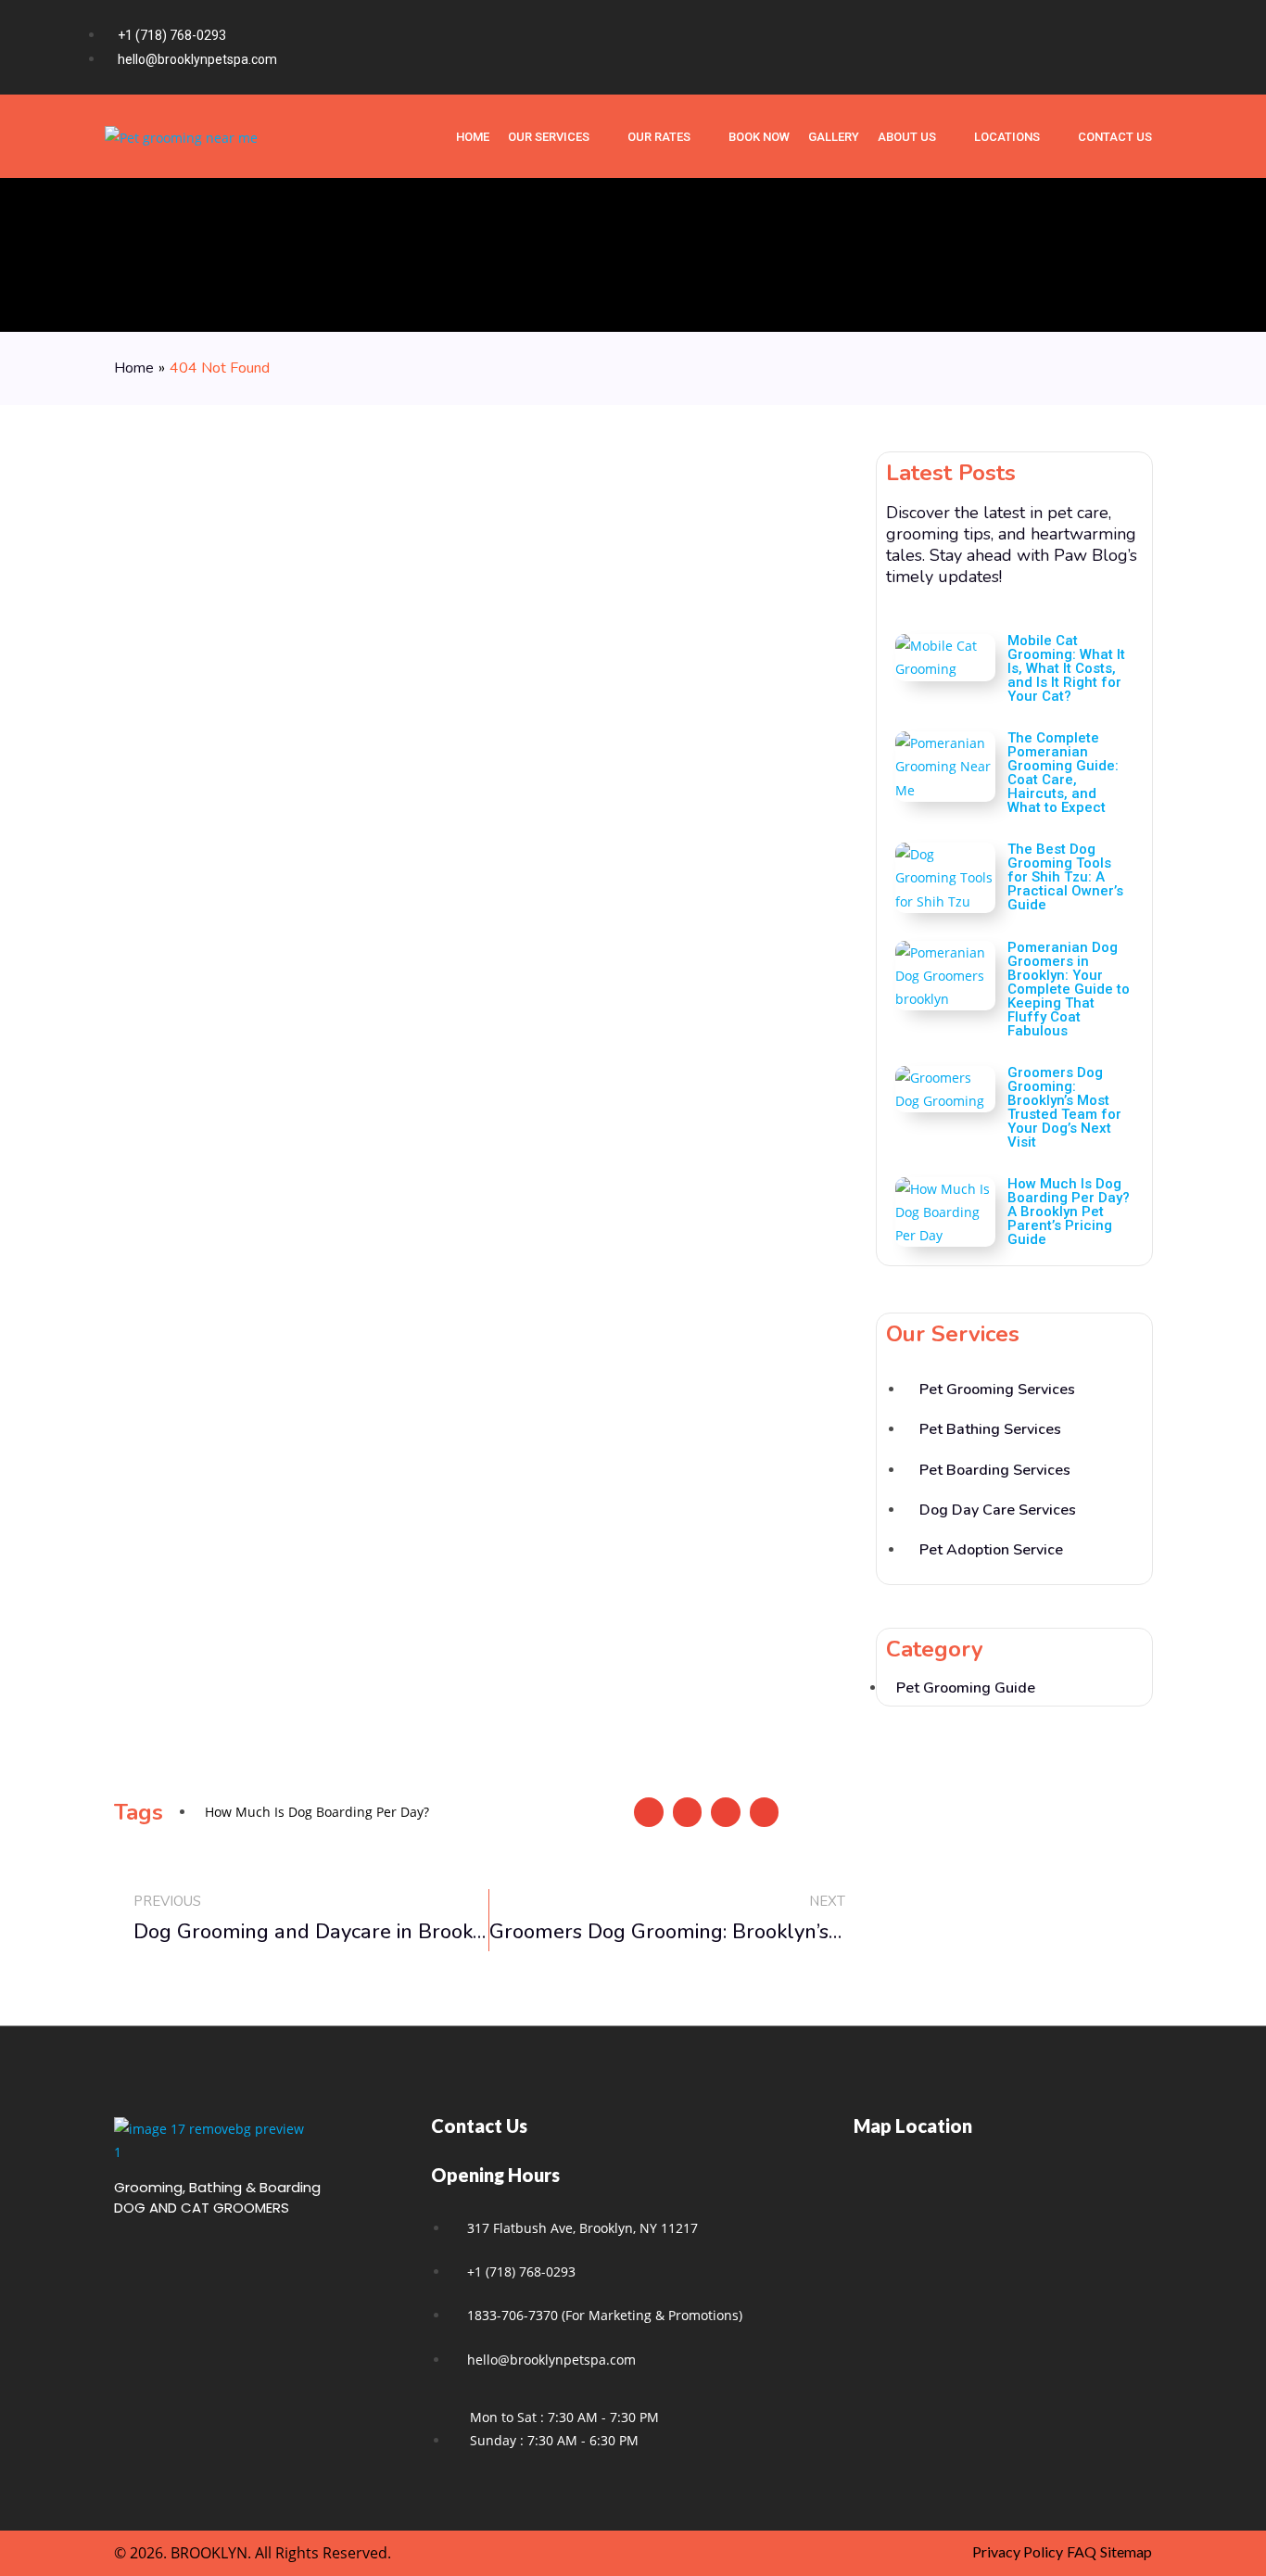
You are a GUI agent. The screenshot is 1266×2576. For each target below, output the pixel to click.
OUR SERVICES (549, 137)
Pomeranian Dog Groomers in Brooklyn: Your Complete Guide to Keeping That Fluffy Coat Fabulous (1069, 989)
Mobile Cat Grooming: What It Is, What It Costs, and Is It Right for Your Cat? (1066, 668)
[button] (649, 1812)
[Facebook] (1068, 47)
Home (134, 368)
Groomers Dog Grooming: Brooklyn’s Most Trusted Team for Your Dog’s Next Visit (1064, 1107)
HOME (473, 137)
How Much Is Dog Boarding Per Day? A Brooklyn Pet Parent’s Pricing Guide (1069, 1212)
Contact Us (1115, 137)
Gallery (834, 137)
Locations (1007, 137)
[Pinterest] (1142, 47)
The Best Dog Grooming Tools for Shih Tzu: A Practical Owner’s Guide (1065, 877)
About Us (907, 137)
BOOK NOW (759, 137)
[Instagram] (1105, 47)
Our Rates (659, 137)
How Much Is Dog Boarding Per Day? (317, 1812)
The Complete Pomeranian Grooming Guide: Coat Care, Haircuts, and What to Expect (1063, 773)
